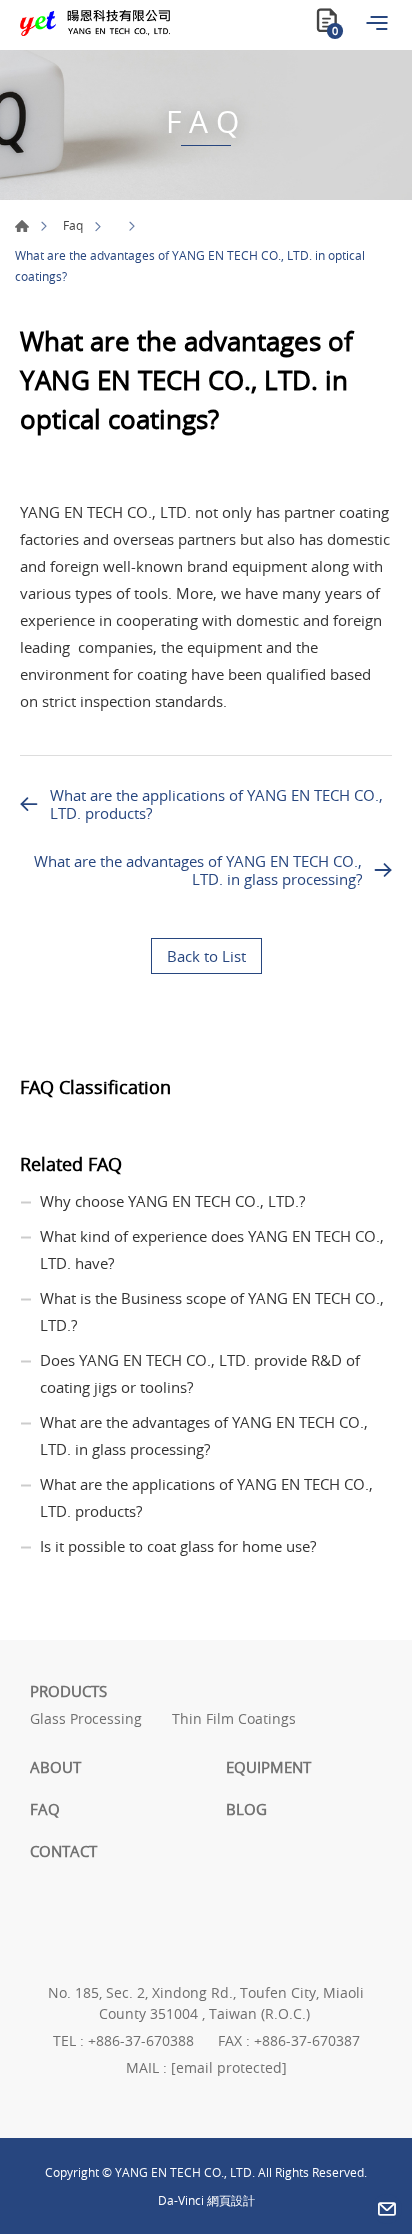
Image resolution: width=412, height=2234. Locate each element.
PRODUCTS (68, 1691)
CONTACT (63, 1851)
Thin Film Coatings (234, 1719)
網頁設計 (231, 2200)
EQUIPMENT (268, 1767)
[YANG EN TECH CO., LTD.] (95, 23)
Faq (73, 225)
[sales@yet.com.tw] (387, 2209)
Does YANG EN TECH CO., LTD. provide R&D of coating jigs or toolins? (200, 1373)
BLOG (246, 1809)
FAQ (45, 1809)
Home (22, 226)
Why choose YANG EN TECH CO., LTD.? (172, 1201)
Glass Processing (86, 1719)
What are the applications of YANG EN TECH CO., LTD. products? (216, 804)
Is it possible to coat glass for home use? (178, 1546)
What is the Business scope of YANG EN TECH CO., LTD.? (212, 1311)
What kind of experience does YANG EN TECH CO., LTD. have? (212, 1249)
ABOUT (55, 1767)
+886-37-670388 (141, 2040)
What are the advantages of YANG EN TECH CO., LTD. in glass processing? (198, 870)
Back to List (206, 956)
